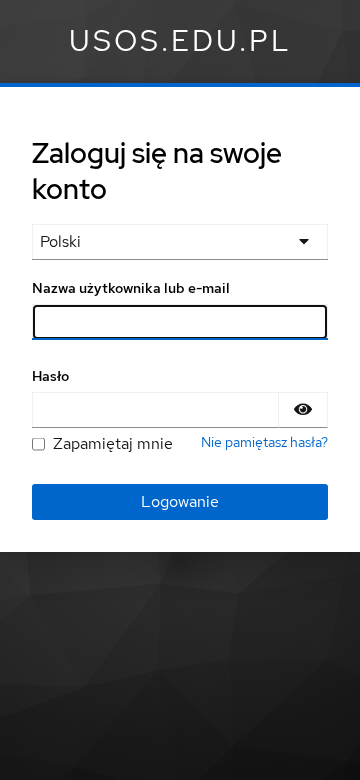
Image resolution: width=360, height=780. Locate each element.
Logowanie (180, 501)
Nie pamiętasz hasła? (264, 442)
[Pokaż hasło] (303, 410)
